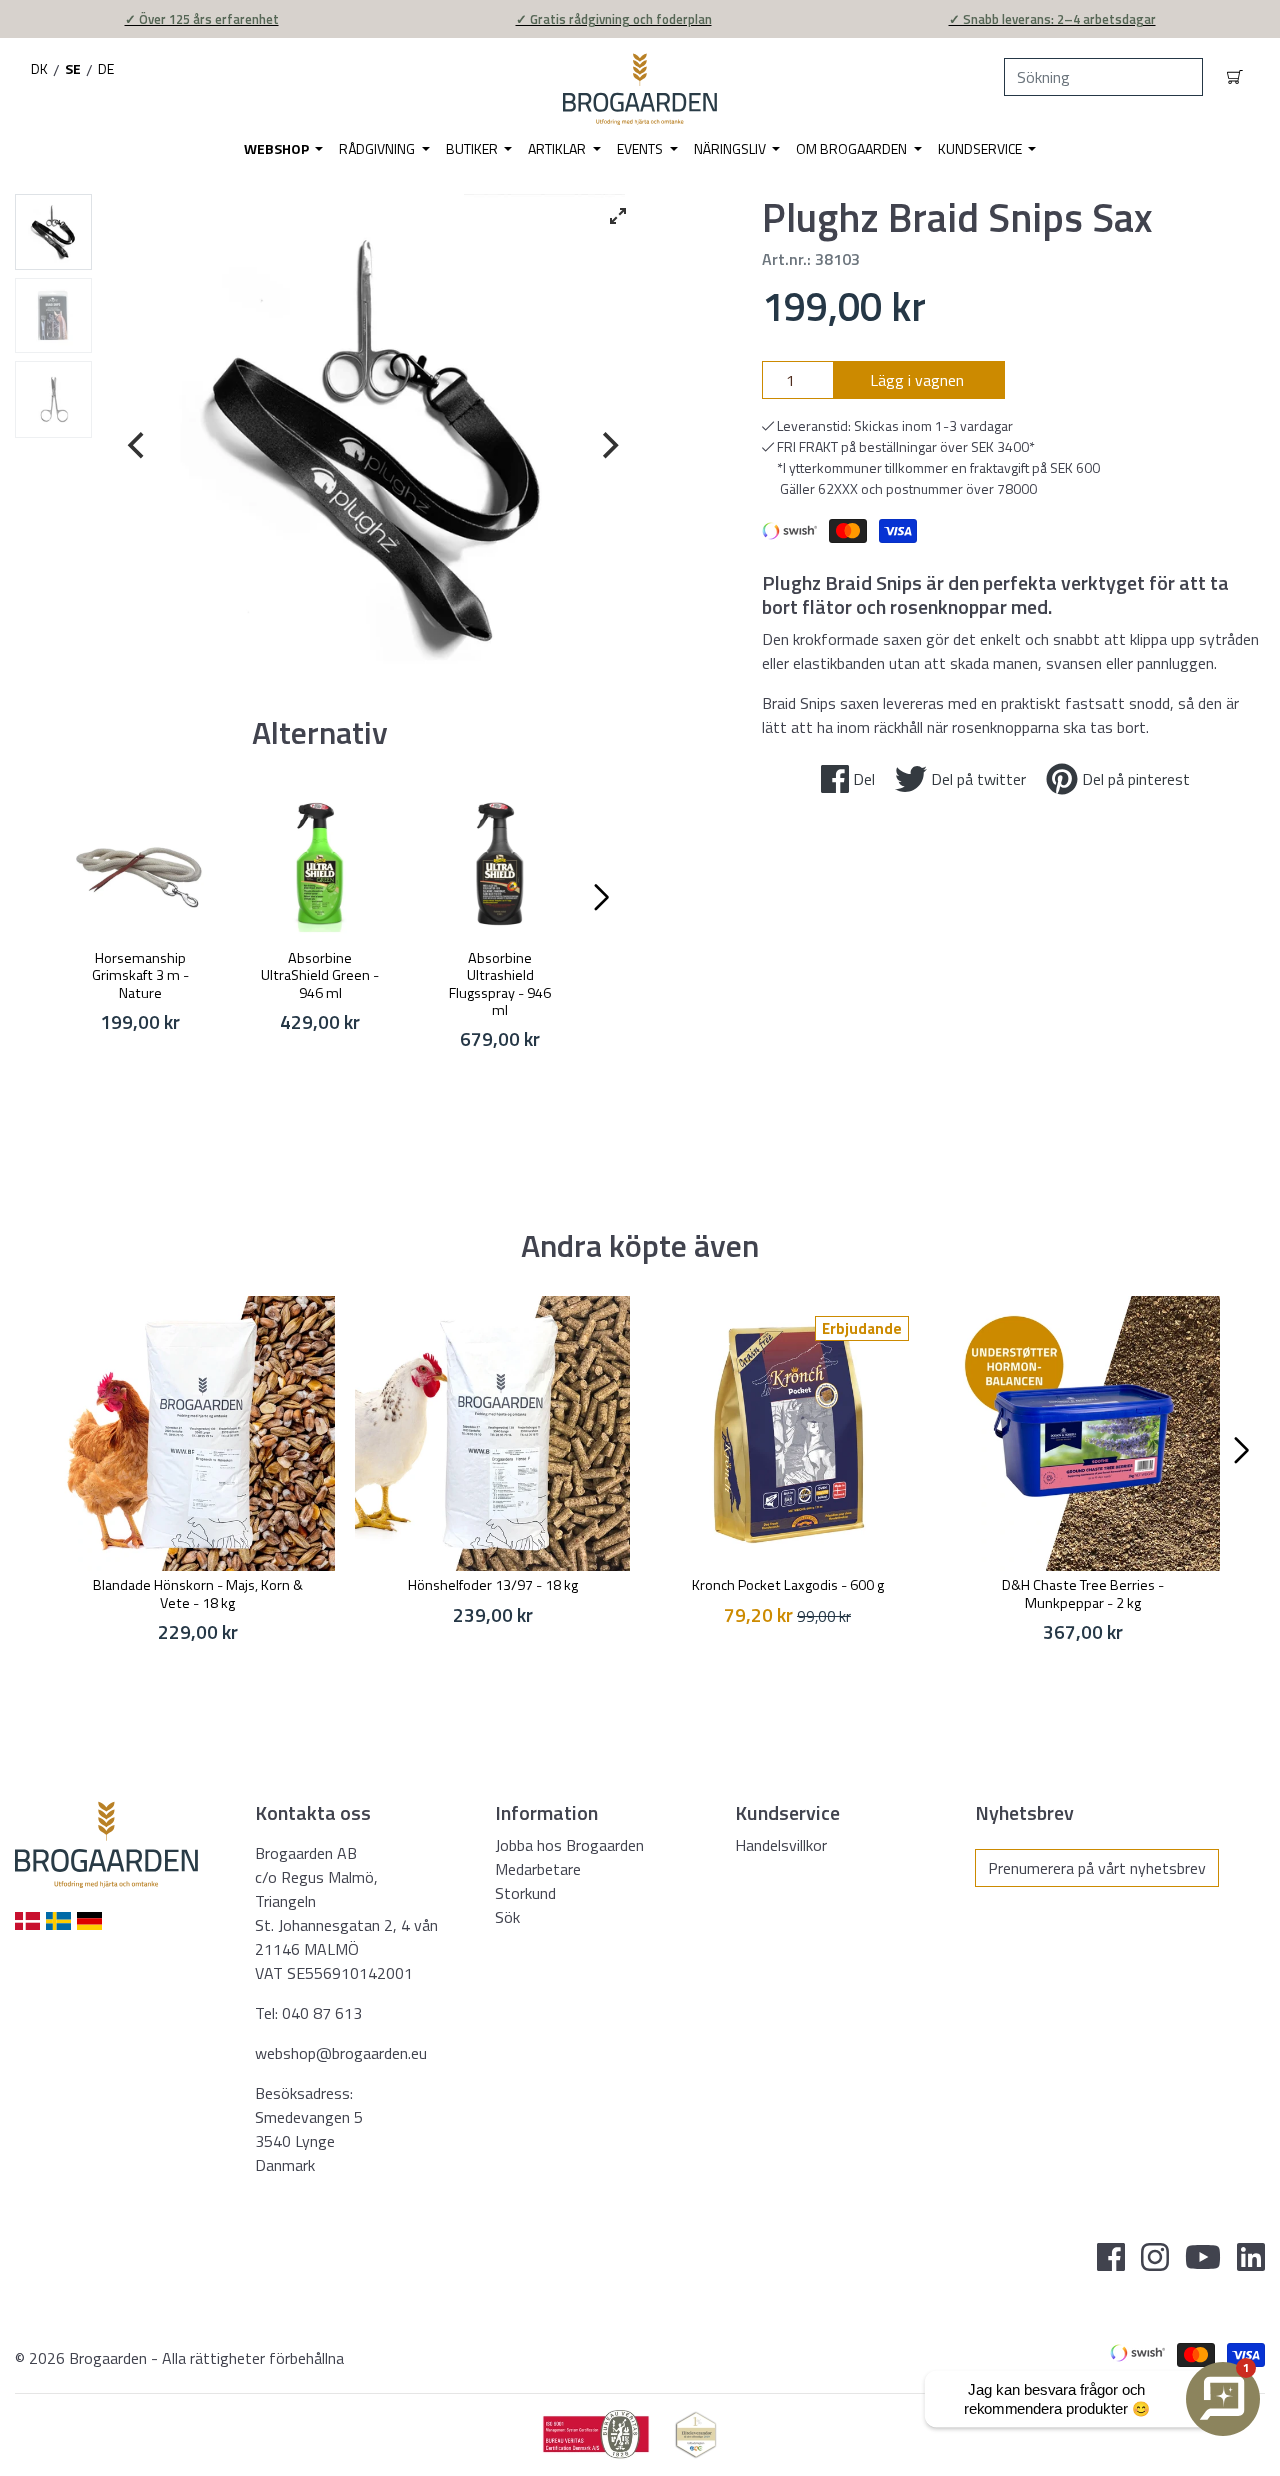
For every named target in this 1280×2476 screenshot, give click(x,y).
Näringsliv (731, 148)
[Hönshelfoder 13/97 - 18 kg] (492, 1433)
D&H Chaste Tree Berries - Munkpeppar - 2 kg (1083, 1593)
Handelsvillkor (781, 1845)
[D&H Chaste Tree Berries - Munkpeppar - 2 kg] (1082, 1433)
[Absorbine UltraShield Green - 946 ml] (320, 864)
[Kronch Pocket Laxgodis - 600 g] (787, 1433)
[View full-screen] (618, 216)
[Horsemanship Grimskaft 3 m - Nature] (140, 864)
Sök (507, 1917)
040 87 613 (322, 2013)
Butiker (473, 148)
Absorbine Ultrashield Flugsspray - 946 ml (500, 984)
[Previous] (139, 446)
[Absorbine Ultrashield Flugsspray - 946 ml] (500, 864)
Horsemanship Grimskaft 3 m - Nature (140, 975)
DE (106, 68)
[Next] (608, 446)
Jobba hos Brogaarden (569, 1845)
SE (73, 68)
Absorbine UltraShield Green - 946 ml (320, 975)
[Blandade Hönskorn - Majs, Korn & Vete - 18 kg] (197, 1433)
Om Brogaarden (853, 148)
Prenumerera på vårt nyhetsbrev (1097, 1868)
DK (39, 68)
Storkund (525, 1893)
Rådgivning (378, 148)
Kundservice (981, 148)
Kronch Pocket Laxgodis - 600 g (788, 1585)
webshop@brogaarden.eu (341, 2053)
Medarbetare (538, 1869)
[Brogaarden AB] (639, 89)
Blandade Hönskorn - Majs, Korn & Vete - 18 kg (198, 1593)
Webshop (278, 148)
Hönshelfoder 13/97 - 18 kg (493, 1585)
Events (641, 148)
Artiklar (558, 148)
